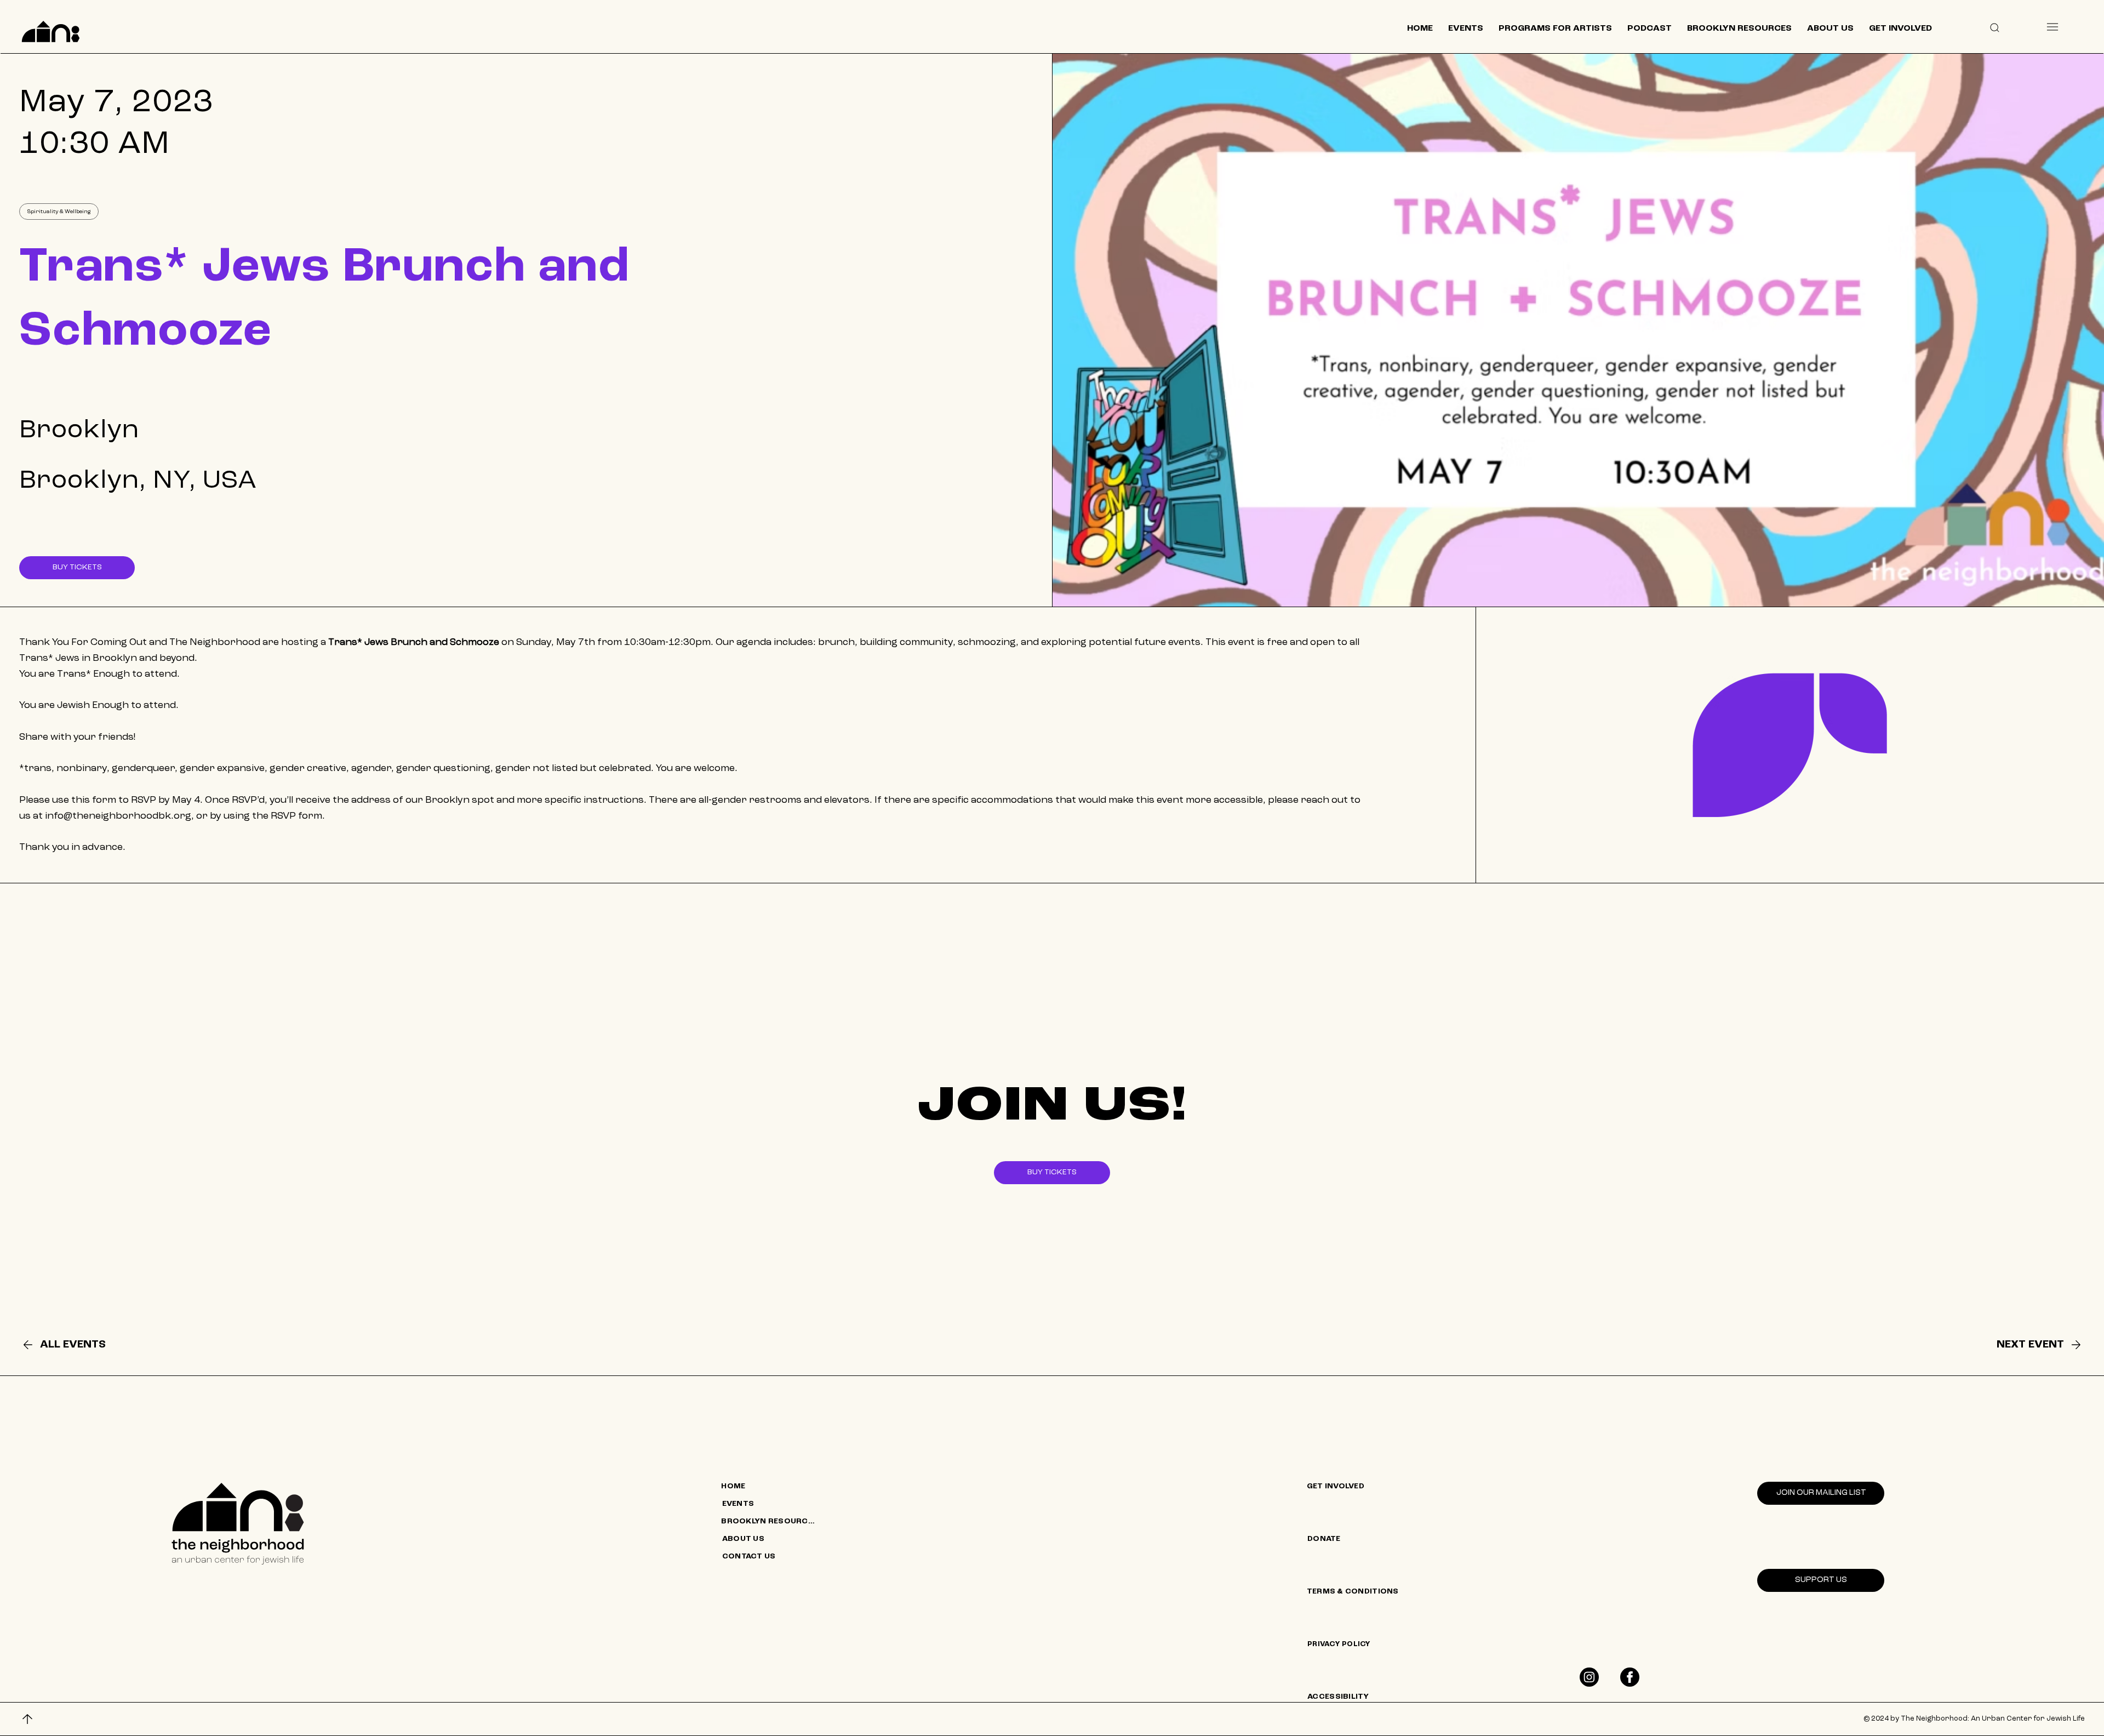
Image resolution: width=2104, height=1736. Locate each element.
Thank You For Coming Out (83, 642)
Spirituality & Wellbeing (59, 212)
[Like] (1589, 1677)
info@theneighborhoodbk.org (118, 816)
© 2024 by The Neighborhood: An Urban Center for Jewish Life (1974, 1719)
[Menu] (2052, 27)
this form (94, 800)
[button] (1994, 27)
